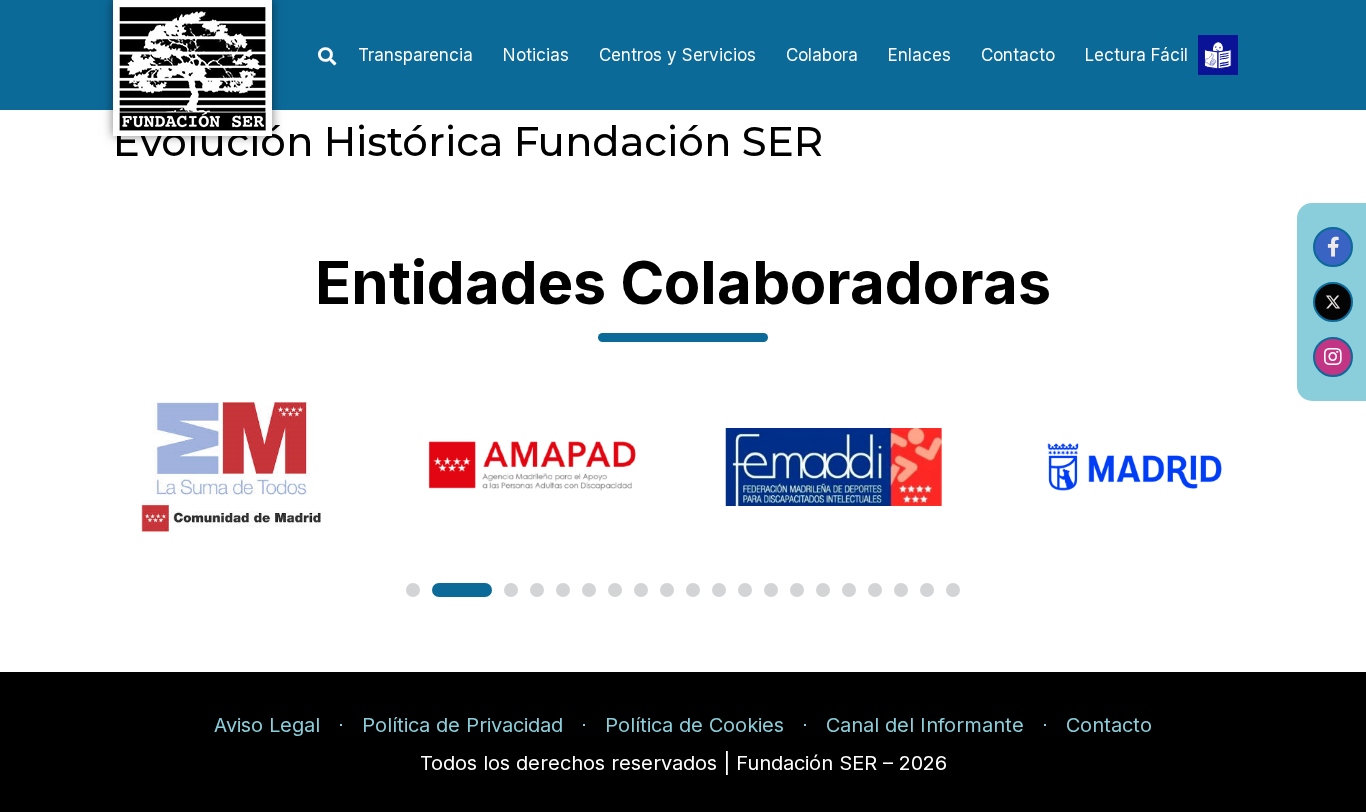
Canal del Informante (925, 725)
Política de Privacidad (462, 725)
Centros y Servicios (677, 55)
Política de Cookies (694, 725)
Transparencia (415, 55)
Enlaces (919, 55)
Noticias (536, 55)
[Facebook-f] (1333, 247)
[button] (326, 56)
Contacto (1018, 55)
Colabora (822, 55)
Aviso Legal (267, 725)
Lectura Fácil (1136, 55)
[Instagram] (1333, 357)
